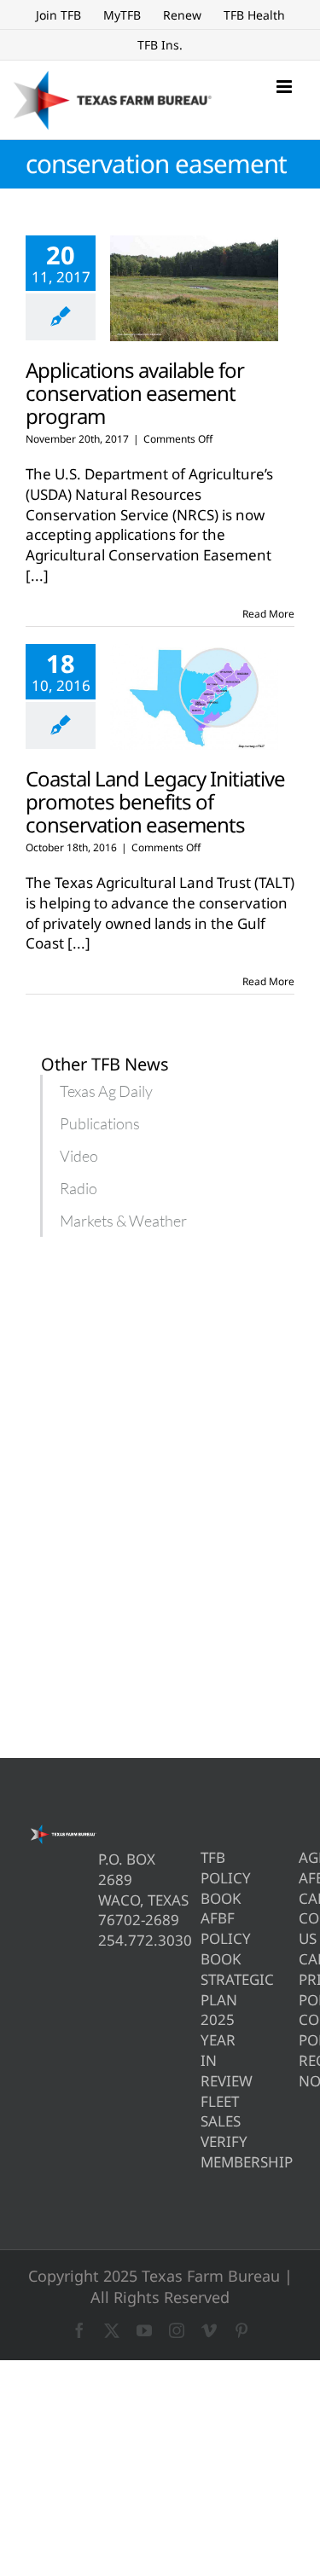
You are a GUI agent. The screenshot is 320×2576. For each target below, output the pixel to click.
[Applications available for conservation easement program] (194, 288)
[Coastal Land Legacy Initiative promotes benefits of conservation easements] (194, 697)
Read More (268, 614)
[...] (37, 575)
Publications (100, 1123)
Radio (79, 1188)
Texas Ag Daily (106, 1091)
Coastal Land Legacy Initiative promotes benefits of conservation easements (155, 801)
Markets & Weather (123, 1221)
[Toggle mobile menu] (285, 87)
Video (79, 1156)
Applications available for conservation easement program (135, 393)
